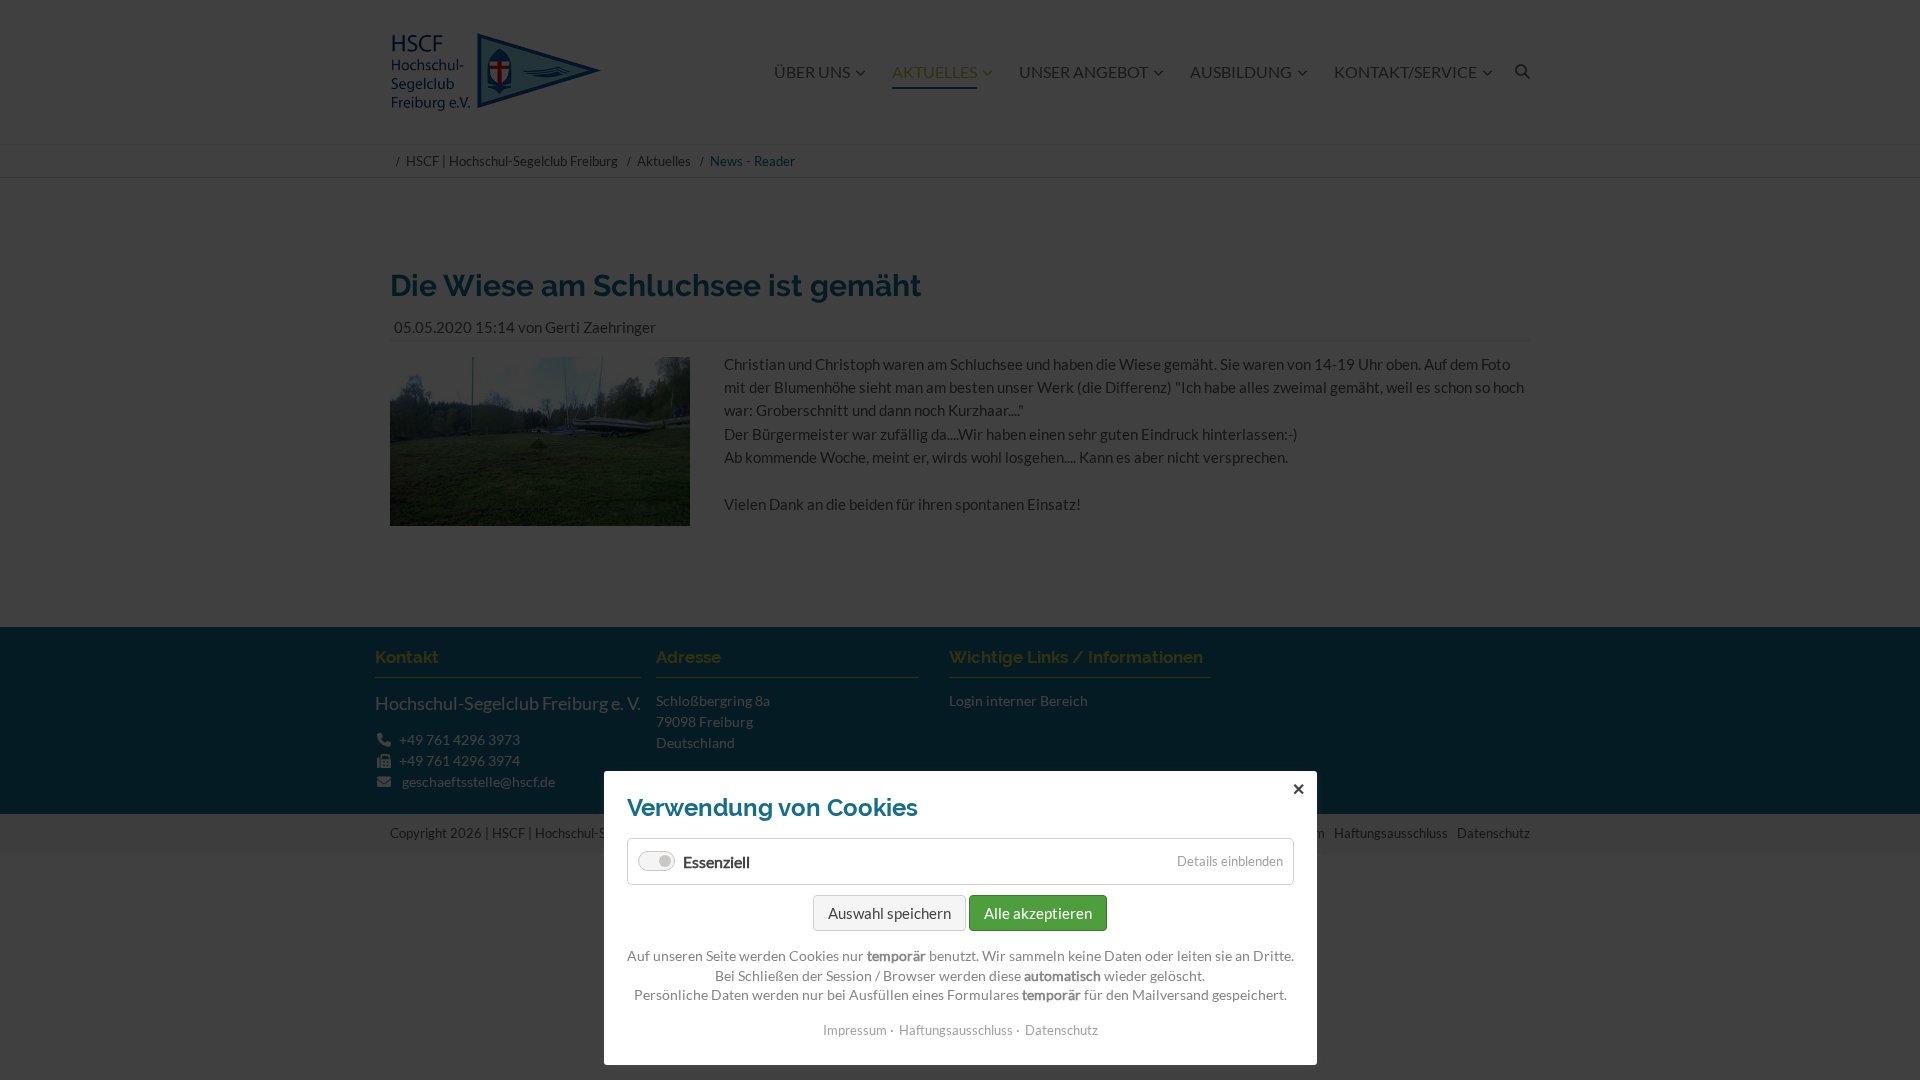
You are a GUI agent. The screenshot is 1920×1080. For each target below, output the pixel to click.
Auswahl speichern (889, 913)
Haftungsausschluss (956, 1030)
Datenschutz (1061, 1030)
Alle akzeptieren (1038, 913)
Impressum (855, 1030)
